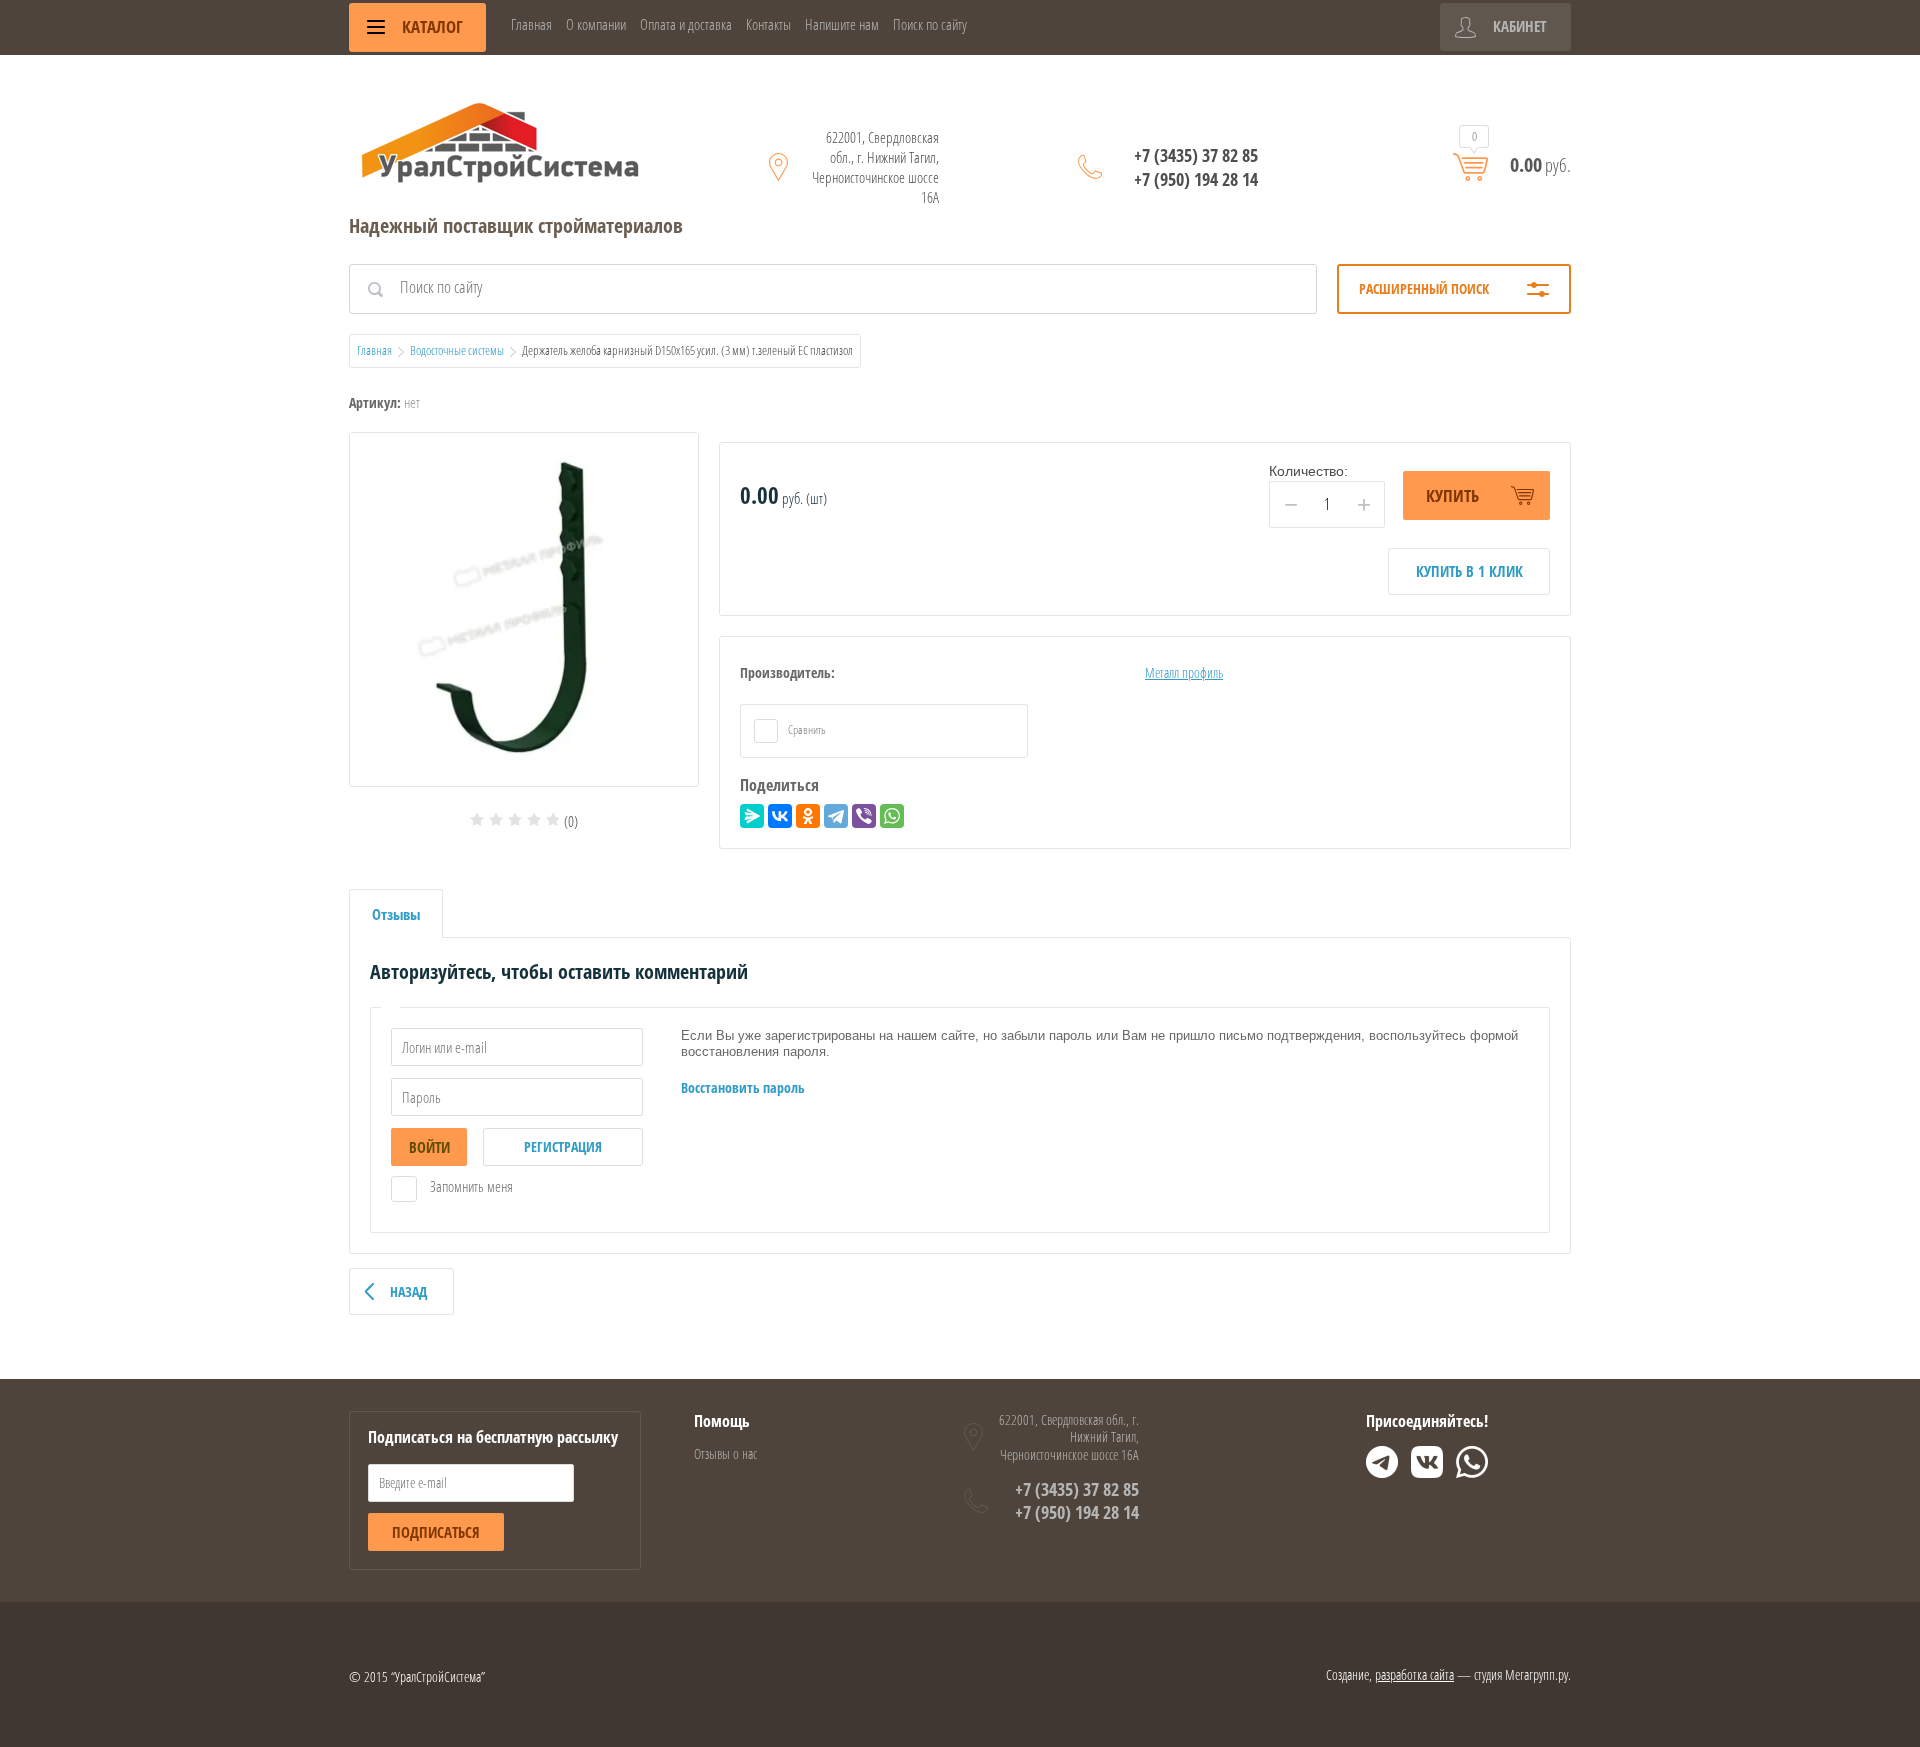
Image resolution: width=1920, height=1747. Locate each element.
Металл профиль (1184, 672)
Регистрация (563, 1146)
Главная (531, 24)
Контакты (768, 24)
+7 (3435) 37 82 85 (1196, 155)
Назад (408, 1291)
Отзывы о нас (725, 1453)
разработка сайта (1414, 1674)
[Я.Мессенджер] (752, 816)
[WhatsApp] (892, 816)
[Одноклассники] (808, 816)
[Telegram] (836, 816)
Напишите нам (842, 24)
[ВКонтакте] (780, 816)
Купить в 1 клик (1469, 571)
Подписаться (436, 1532)
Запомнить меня (470, 1186)
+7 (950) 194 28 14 (1196, 179)
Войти (429, 1147)
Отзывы (396, 914)
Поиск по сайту (930, 24)
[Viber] (864, 816)
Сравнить (806, 729)
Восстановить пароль (743, 1087)
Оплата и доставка (686, 24)
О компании (596, 24)
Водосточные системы (457, 350)
